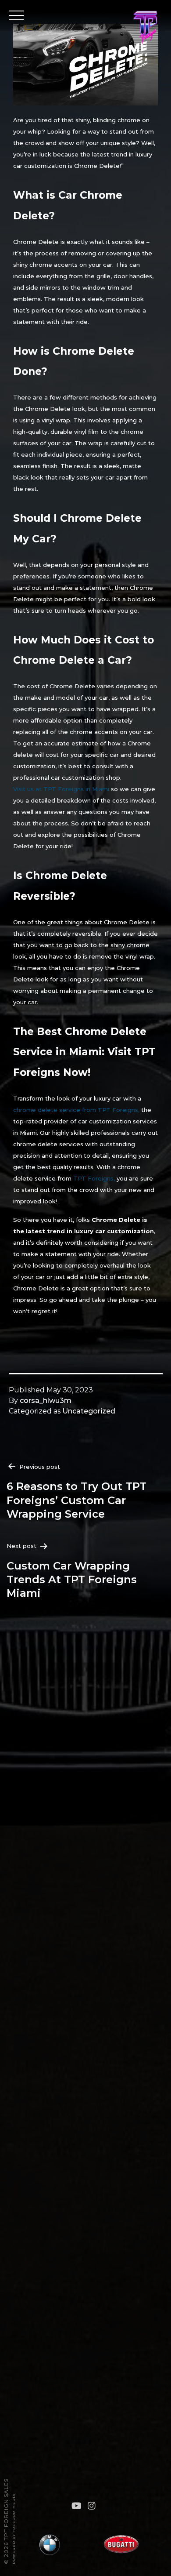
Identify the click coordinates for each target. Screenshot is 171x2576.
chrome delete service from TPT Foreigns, (76, 1110)
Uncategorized (89, 1411)
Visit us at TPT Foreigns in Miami (61, 789)
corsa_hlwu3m (46, 1401)
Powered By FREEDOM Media (14, 2529)
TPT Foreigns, (94, 1178)
